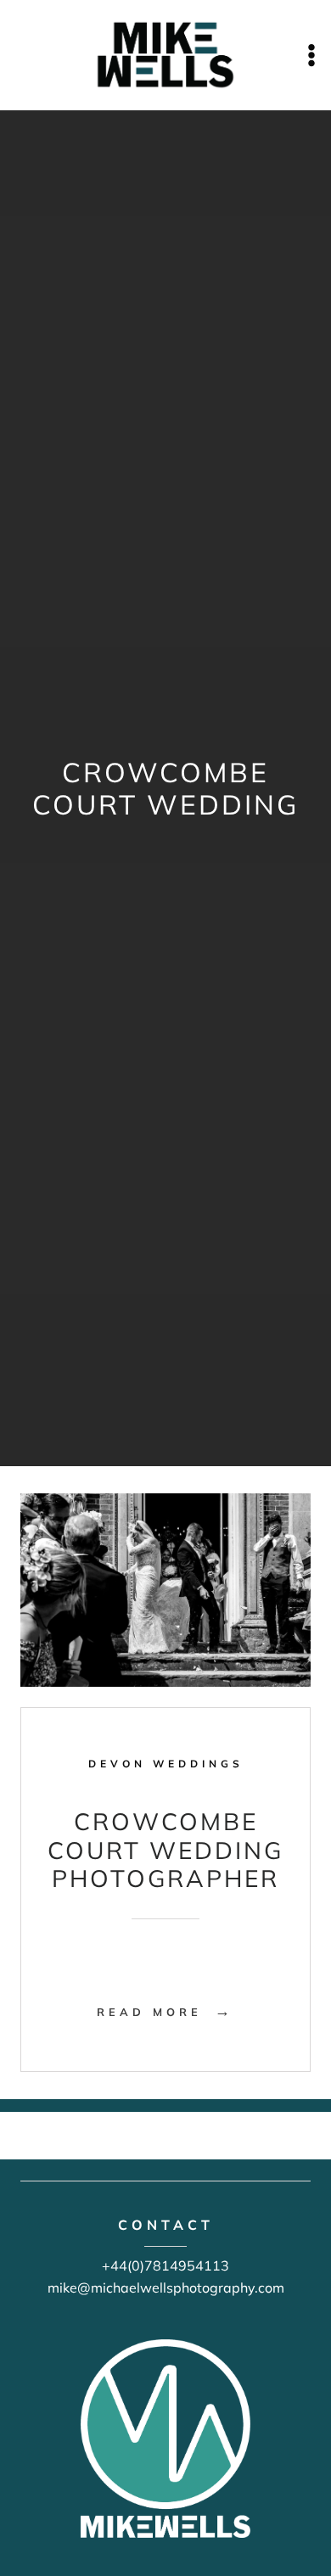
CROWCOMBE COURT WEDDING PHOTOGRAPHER (165, 1850)
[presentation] (165, 1590)
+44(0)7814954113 (165, 2265)
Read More (165, 2012)
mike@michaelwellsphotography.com (166, 2288)
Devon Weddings (166, 1764)
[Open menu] (311, 55)
